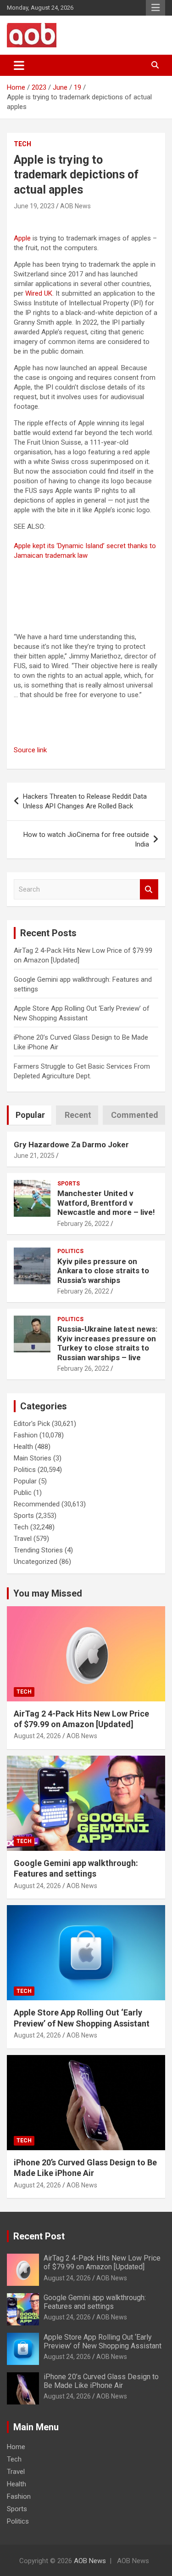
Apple (22, 238)
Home (16, 2447)
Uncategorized (36, 1562)
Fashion (26, 1435)
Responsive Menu (155, 8)
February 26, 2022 (83, 1224)
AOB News (75, 206)
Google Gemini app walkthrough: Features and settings (95, 2302)
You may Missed (48, 1593)
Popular (25, 1481)
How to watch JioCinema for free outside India (86, 839)
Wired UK (39, 293)
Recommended (37, 1504)
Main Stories (33, 1458)
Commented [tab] (135, 1115)
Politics (70, 1251)
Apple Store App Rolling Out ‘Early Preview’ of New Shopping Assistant (103, 2341)
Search (149, 890)
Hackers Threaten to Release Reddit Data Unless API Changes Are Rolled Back (85, 801)
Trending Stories (38, 1550)
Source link (30, 750)
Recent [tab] (78, 1115)
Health (23, 1447)
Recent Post (39, 2236)
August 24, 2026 (37, 1736)
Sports (69, 1184)
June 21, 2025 (34, 1156)
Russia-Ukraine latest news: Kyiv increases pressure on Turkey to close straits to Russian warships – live (107, 1343)
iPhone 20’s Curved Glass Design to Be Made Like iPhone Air (101, 2381)
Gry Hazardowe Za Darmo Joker (71, 1145)
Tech (22, 144)
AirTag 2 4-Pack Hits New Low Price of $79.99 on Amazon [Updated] (102, 2262)
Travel (23, 1539)
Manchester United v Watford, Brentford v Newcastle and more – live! (106, 1203)
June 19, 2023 (34, 206)
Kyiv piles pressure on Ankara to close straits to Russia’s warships (103, 1271)
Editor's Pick (32, 1424)
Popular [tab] (30, 1115)
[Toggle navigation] (19, 65)
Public (23, 1493)
